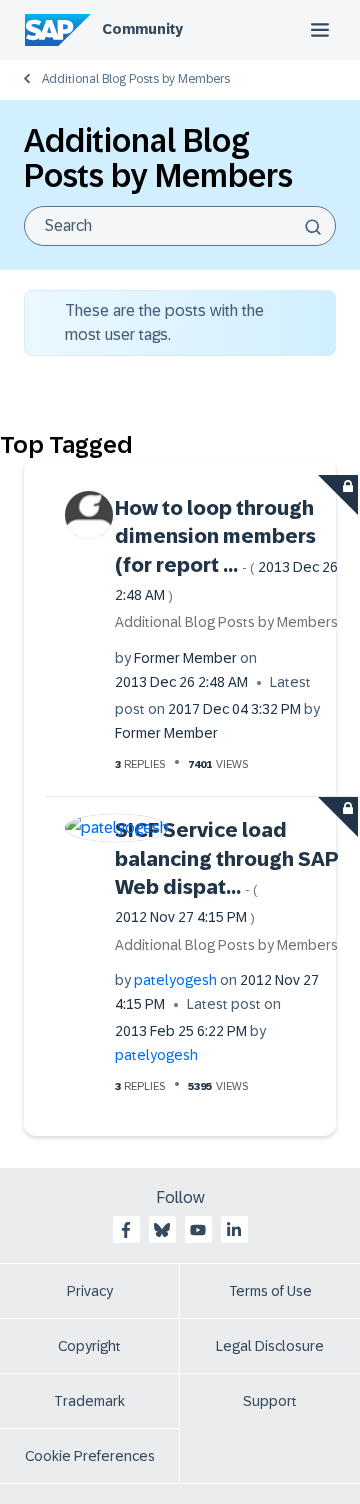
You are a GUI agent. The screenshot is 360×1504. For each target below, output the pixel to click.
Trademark (89, 1401)
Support (270, 1401)
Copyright (89, 1346)
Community (142, 29)
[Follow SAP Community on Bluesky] (162, 1230)
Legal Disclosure (270, 1346)
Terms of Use (270, 1291)
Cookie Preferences (90, 1456)
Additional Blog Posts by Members (136, 79)
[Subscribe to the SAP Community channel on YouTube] (198, 1230)
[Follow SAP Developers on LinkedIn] (234, 1230)
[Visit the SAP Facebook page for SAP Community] (126, 1230)
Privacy (90, 1291)
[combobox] (180, 226)
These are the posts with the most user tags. (164, 322)
